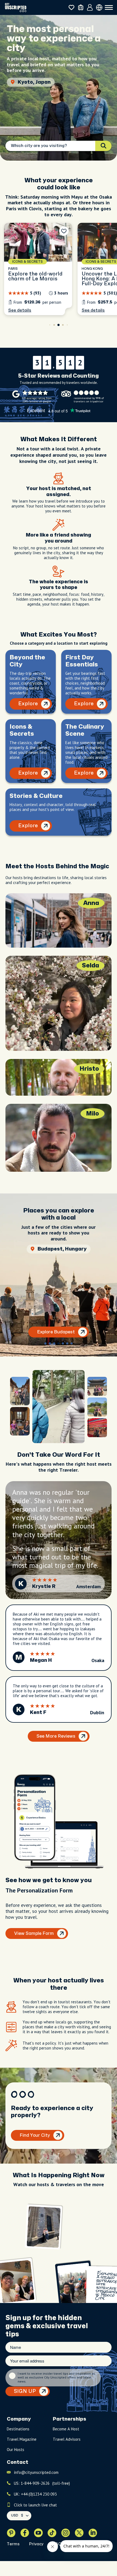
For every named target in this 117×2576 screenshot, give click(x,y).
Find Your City (35, 2135)
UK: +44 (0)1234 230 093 (35, 2494)
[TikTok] (52, 2533)
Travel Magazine (22, 2439)
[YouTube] (38, 2533)
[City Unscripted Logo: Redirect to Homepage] (16, 7)
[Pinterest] (11, 2533)
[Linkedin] (93, 2533)
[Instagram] (66, 2533)
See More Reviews (56, 1736)
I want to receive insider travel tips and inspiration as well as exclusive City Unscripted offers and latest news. (56, 2378)
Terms (13, 2544)
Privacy (36, 2544)
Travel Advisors (67, 2439)
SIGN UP (25, 2391)
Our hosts (16, 2450)
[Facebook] (25, 2533)
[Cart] (81, 7)
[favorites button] (71, 7)
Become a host (66, 2429)
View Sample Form (34, 1933)
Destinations (18, 2429)
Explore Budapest (56, 1332)
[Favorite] (64, 231)
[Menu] (109, 8)
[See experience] (38, 269)
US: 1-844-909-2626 (42, 2483)
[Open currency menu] (99, 7)
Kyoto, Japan (34, 82)
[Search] (103, 146)
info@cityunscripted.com (36, 2472)
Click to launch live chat (35, 2505)
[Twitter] (79, 2533)
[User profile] (90, 8)
